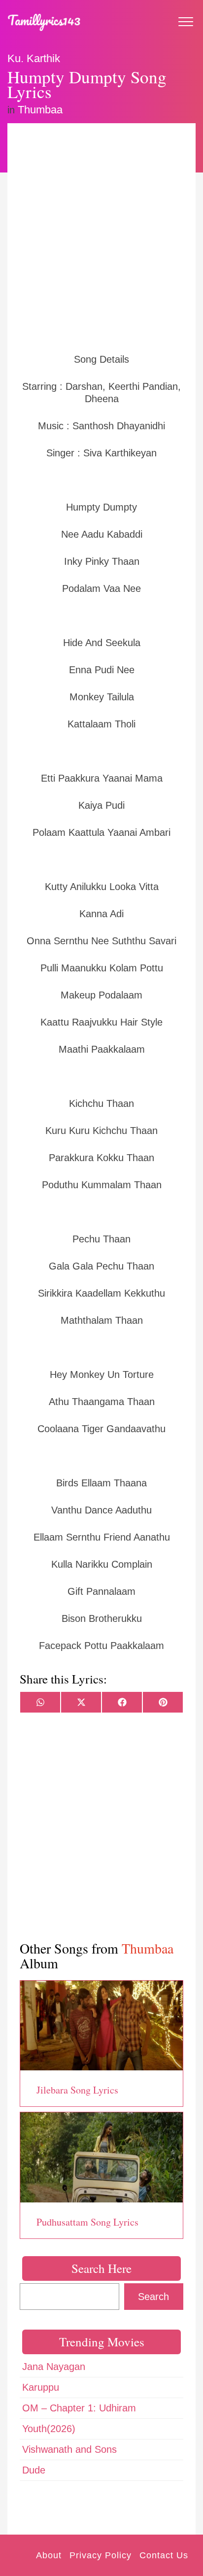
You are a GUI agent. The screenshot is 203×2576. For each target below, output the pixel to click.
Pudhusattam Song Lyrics (87, 2222)
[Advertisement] (101, 237)
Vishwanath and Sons (69, 2449)
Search (153, 2297)
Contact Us (164, 2555)
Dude (34, 2470)
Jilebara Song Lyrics (77, 2090)
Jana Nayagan (54, 2367)
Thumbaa (40, 110)
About (49, 2555)
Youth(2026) (49, 2429)
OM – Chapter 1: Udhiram (79, 2408)
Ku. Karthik (34, 58)
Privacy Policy (101, 2555)
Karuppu (41, 2387)
